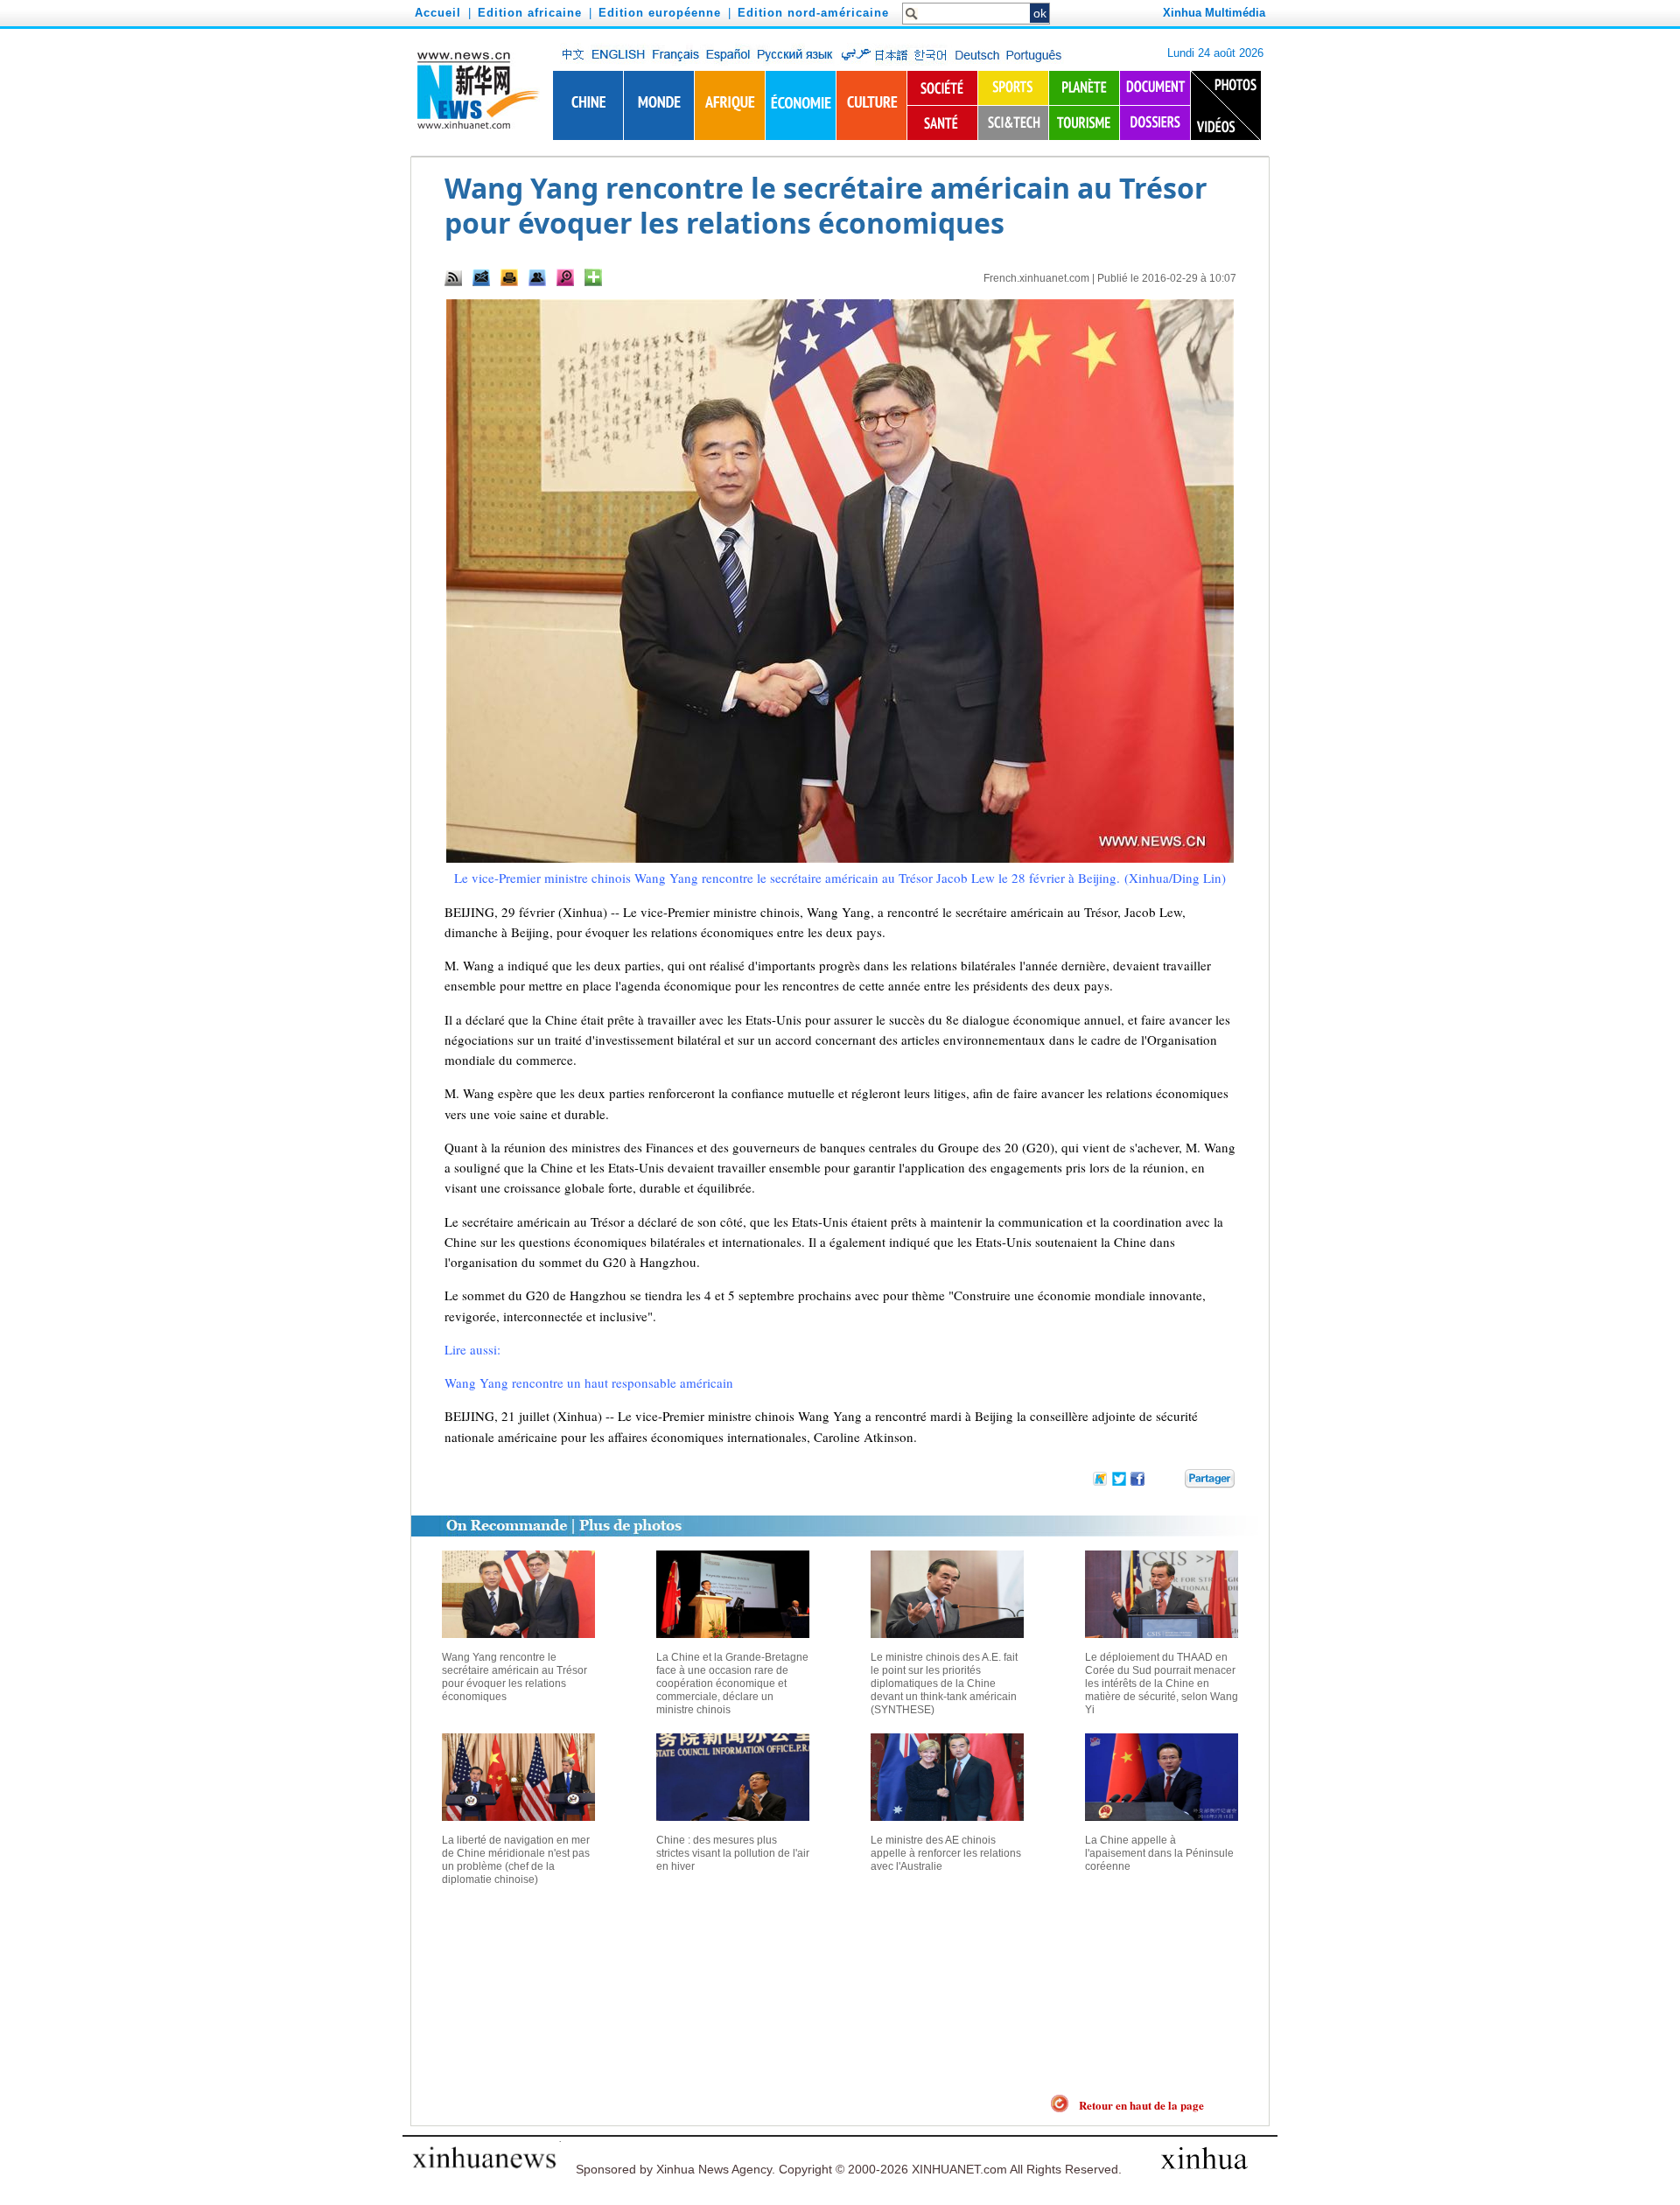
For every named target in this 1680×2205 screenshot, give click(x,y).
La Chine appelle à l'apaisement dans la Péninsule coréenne (1159, 1853)
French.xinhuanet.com (1036, 278)
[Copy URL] (537, 277)
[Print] (509, 277)
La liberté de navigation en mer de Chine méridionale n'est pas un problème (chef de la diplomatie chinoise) (516, 1860)
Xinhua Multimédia (1214, 13)
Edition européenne (660, 13)
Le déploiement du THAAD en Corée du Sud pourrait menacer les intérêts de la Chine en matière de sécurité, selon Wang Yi (1162, 1683)
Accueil (438, 13)
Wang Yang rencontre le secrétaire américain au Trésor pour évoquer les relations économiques (514, 1677)
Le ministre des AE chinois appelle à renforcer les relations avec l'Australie (946, 1853)
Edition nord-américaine (813, 13)
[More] (593, 277)
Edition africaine (530, 13)
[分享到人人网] (1172, 1482)
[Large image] (565, 277)
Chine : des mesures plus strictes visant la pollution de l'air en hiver (733, 1853)
